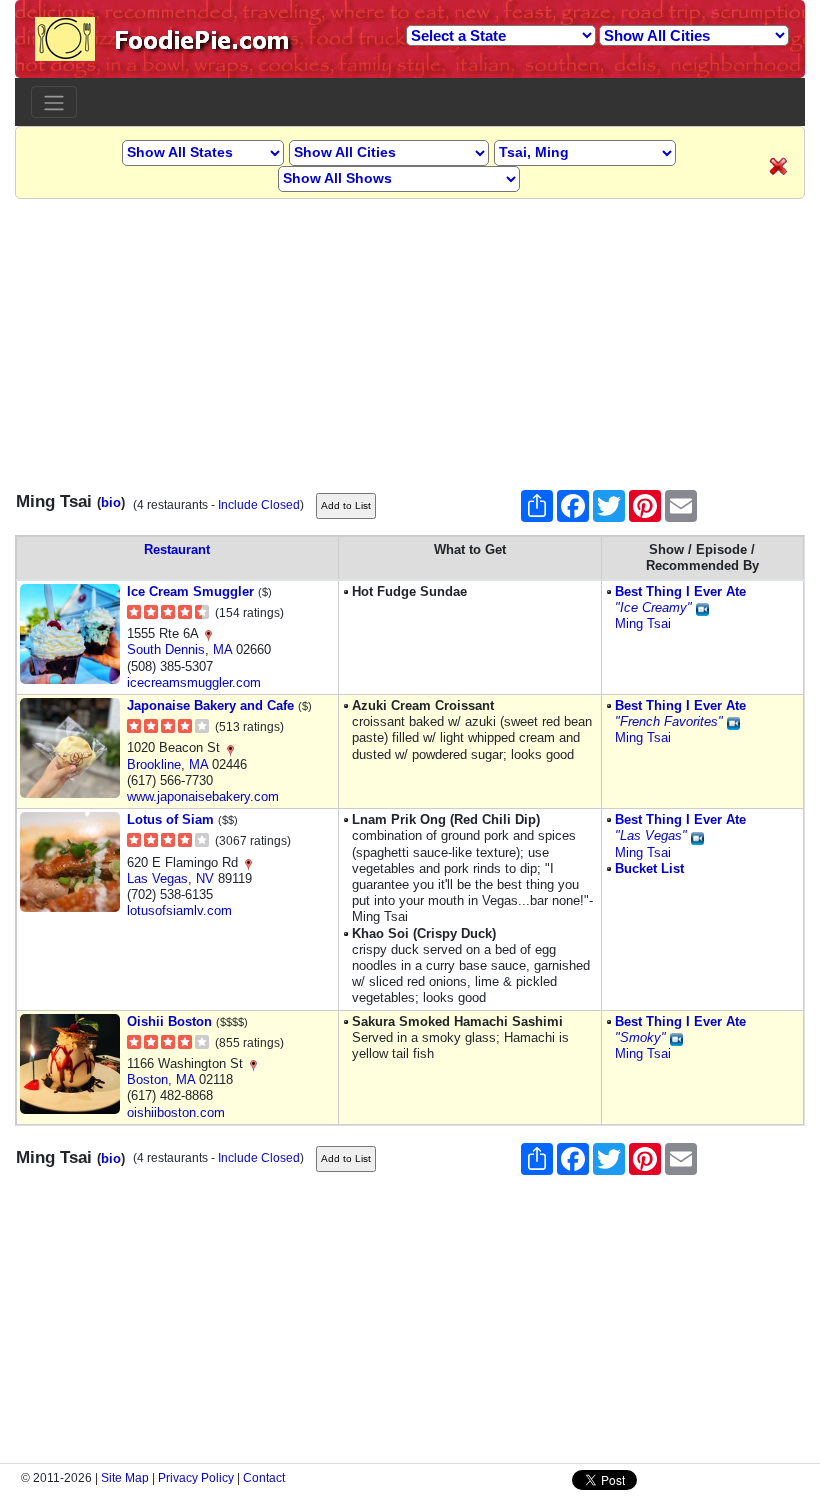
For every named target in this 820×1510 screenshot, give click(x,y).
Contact (264, 1478)
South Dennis (166, 649)
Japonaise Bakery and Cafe (210, 705)
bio (111, 502)
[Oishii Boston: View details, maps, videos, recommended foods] (70, 1062)
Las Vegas (157, 878)
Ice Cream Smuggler (190, 591)
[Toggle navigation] (54, 102)
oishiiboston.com (176, 1112)
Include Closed (259, 505)
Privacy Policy (196, 1478)
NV (205, 878)
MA (222, 649)
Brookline (154, 764)
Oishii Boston (169, 1021)
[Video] (702, 607)
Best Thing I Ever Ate (680, 591)
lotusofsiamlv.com (179, 910)
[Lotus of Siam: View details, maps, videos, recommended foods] (70, 861)
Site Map (125, 1478)
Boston (147, 1079)
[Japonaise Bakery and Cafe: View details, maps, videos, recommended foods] (70, 746)
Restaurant (177, 549)
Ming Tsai (643, 623)
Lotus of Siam (170, 819)
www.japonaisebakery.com (203, 796)
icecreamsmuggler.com (194, 682)
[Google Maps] (208, 633)
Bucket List (649, 868)
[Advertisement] (410, 339)
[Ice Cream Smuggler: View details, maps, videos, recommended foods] (70, 632)
